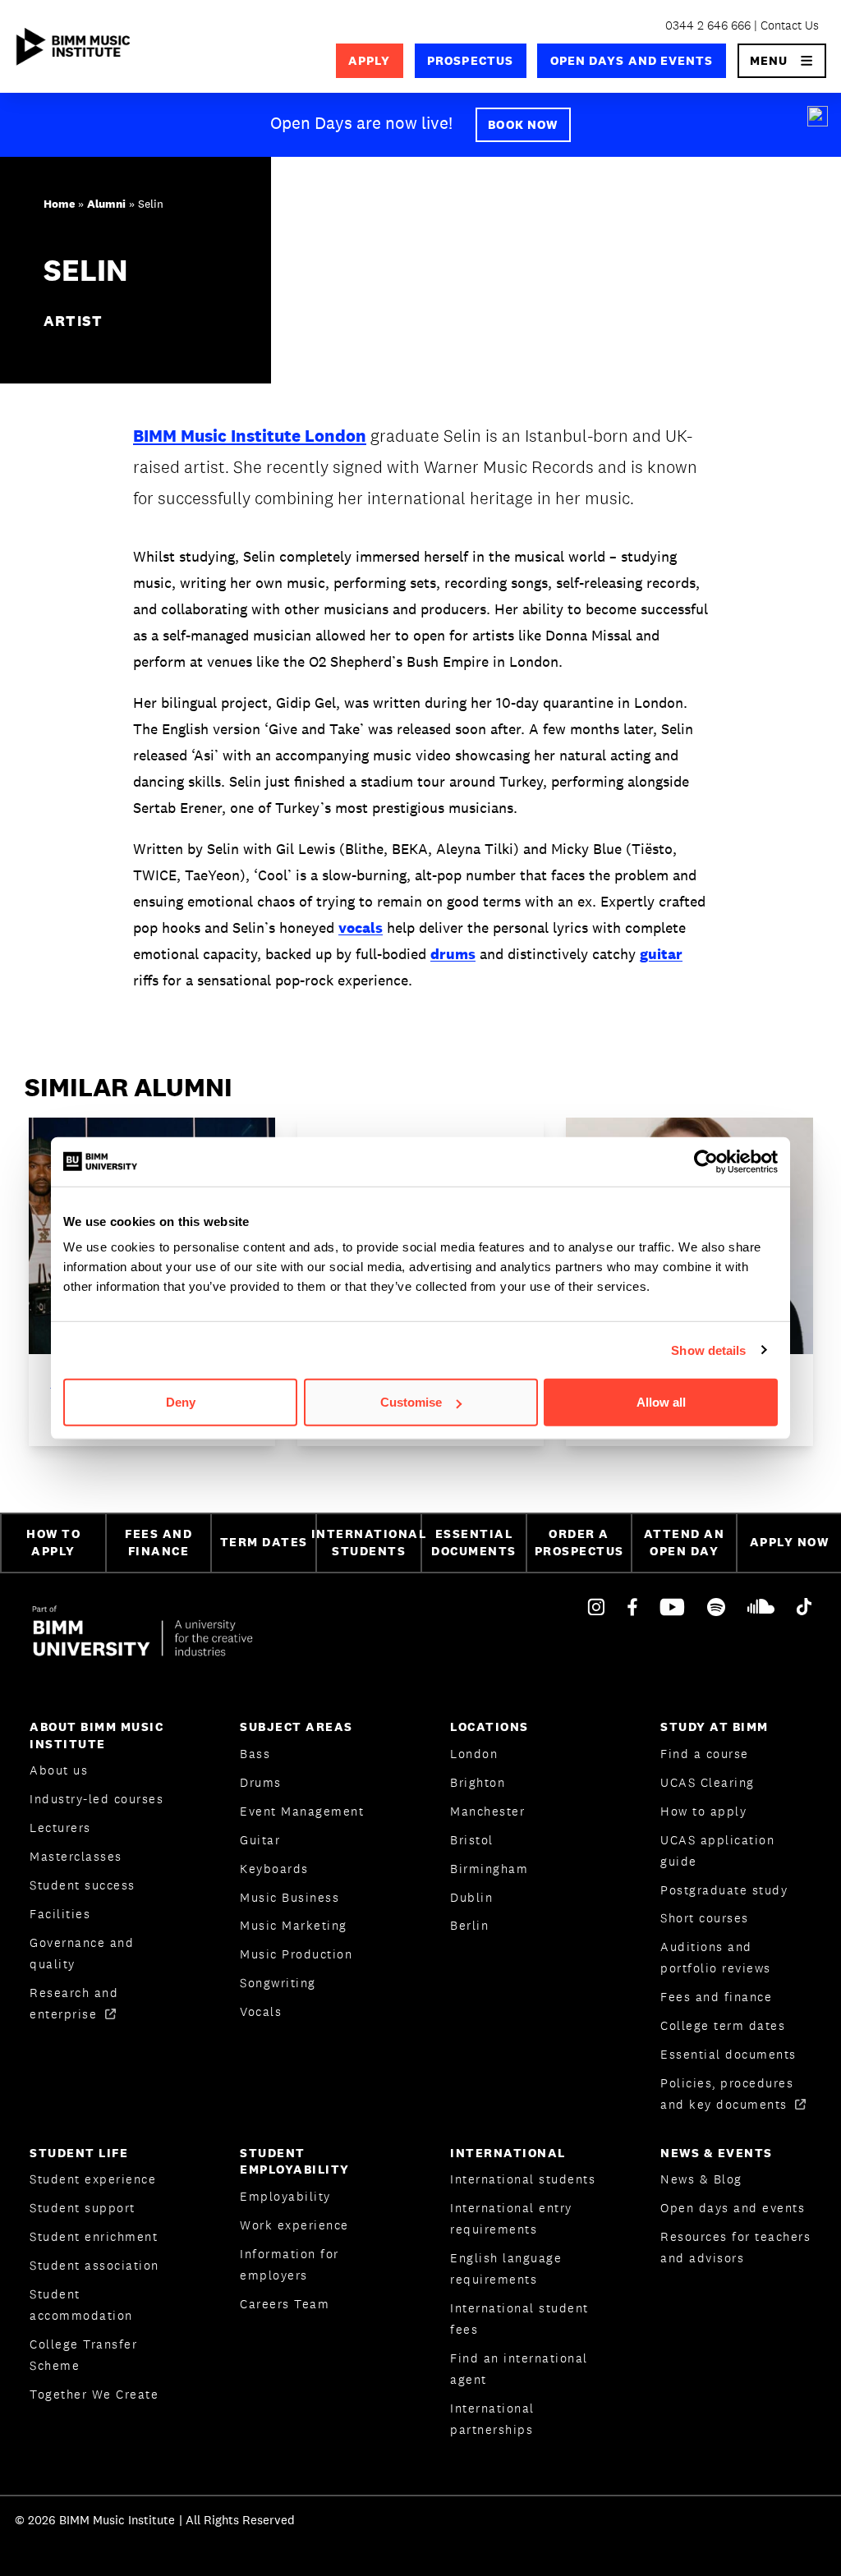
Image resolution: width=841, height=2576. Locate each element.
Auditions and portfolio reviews (716, 1957)
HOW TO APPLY (53, 1542)
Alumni (106, 204)
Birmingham (489, 1869)
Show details (708, 1350)
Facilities (60, 1914)
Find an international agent (519, 2369)
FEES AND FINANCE (159, 1542)
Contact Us (790, 25)
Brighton (478, 1782)
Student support (83, 2208)
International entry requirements (511, 2218)
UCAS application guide (717, 1850)
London (474, 1754)
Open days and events (632, 60)
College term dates (723, 2025)
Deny (181, 1402)
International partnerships (492, 2419)
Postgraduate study (724, 1890)
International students (523, 2179)
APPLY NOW (790, 1542)
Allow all (661, 1402)
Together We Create (94, 2394)
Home (59, 204)
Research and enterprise (74, 2003)
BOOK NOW (523, 124)
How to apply (703, 1811)
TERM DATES (264, 1542)
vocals (361, 928)
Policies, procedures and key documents (727, 2094)
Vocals (261, 2011)
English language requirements (506, 2268)
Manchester (487, 1811)
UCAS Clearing (708, 1782)
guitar (661, 954)
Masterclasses (76, 1856)
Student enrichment (94, 2236)
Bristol (472, 1840)
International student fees (519, 2319)
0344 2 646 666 (708, 25)
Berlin (469, 1925)
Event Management (302, 1811)
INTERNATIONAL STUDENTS (368, 1542)
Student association (94, 2265)
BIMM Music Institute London (250, 436)
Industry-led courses (97, 1799)
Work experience (294, 2225)
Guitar (260, 1840)
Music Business (290, 1897)
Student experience (93, 2179)
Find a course (705, 1754)
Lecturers (60, 1828)
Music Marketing (294, 1925)
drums (453, 954)
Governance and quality (82, 1953)
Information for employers (290, 2264)
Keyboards (274, 1869)
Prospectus (470, 60)
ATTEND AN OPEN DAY (685, 1542)
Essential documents (728, 2054)
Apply (369, 60)
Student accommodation (81, 2305)
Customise (411, 1402)
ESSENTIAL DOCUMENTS (474, 1542)
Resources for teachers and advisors (735, 2247)
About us (59, 1770)
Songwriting (278, 1983)
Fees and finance (716, 1997)
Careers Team (285, 2304)
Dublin (471, 1897)
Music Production (296, 1954)
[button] (782, 61)
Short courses (705, 1918)
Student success (83, 1885)
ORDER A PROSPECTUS (579, 1542)
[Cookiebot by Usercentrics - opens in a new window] (706, 1161)
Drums (261, 1782)
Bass (255, 1754)
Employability (285, 2196)
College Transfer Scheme (83, 2355)
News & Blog (701, 2179)
